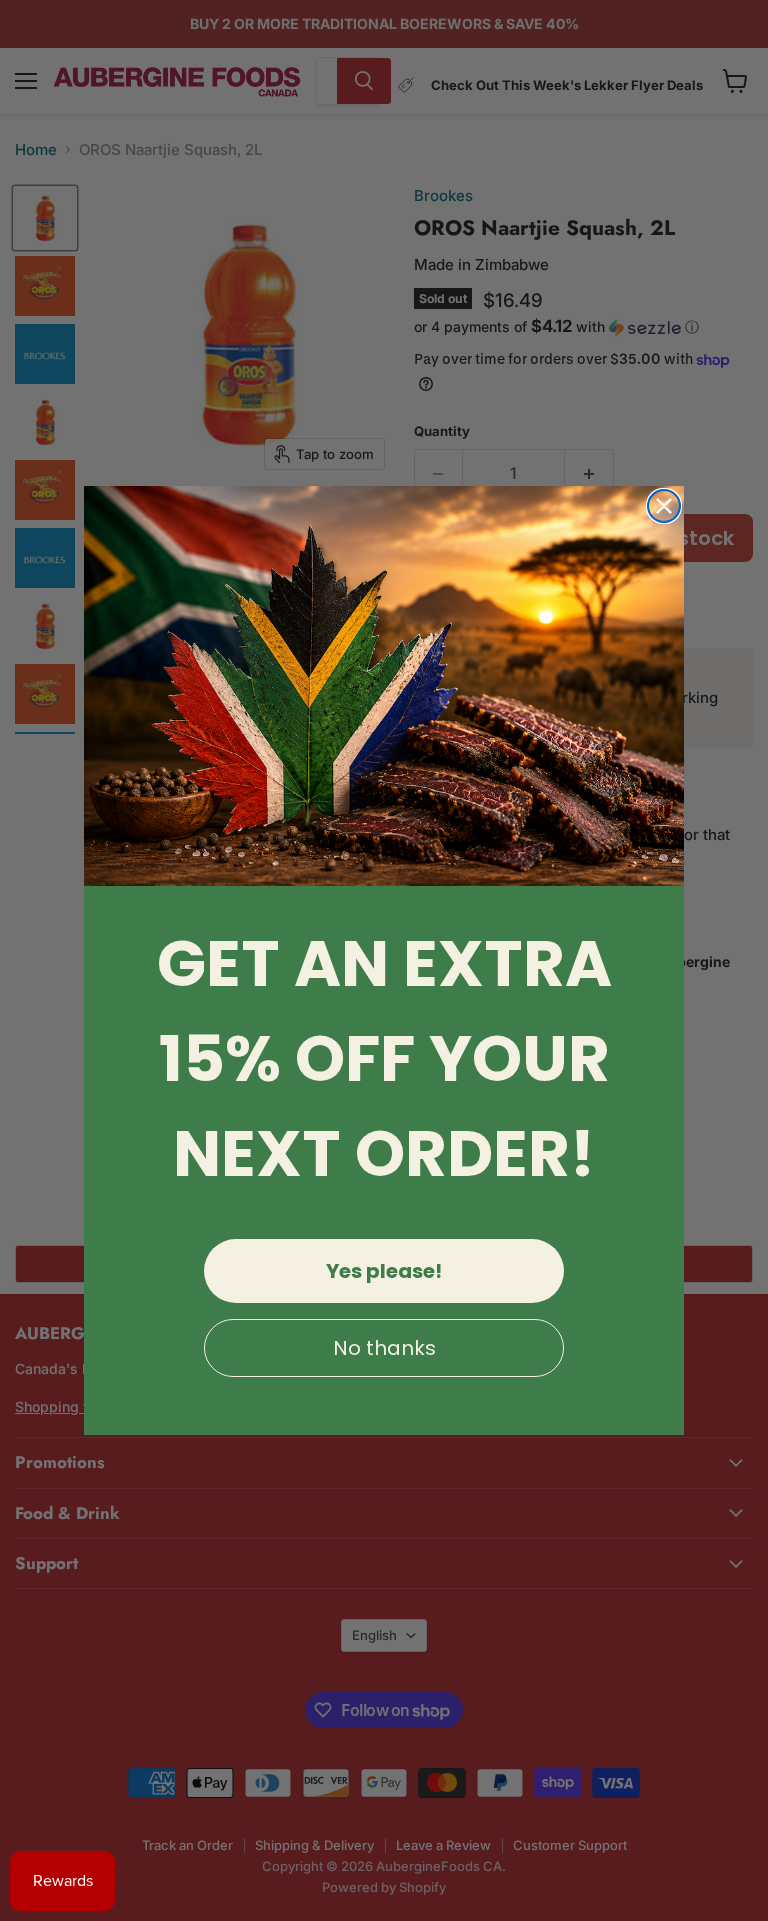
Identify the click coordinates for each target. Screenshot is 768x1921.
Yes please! (384, 1271)
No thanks (384, 1348)
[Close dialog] (664, 506)
